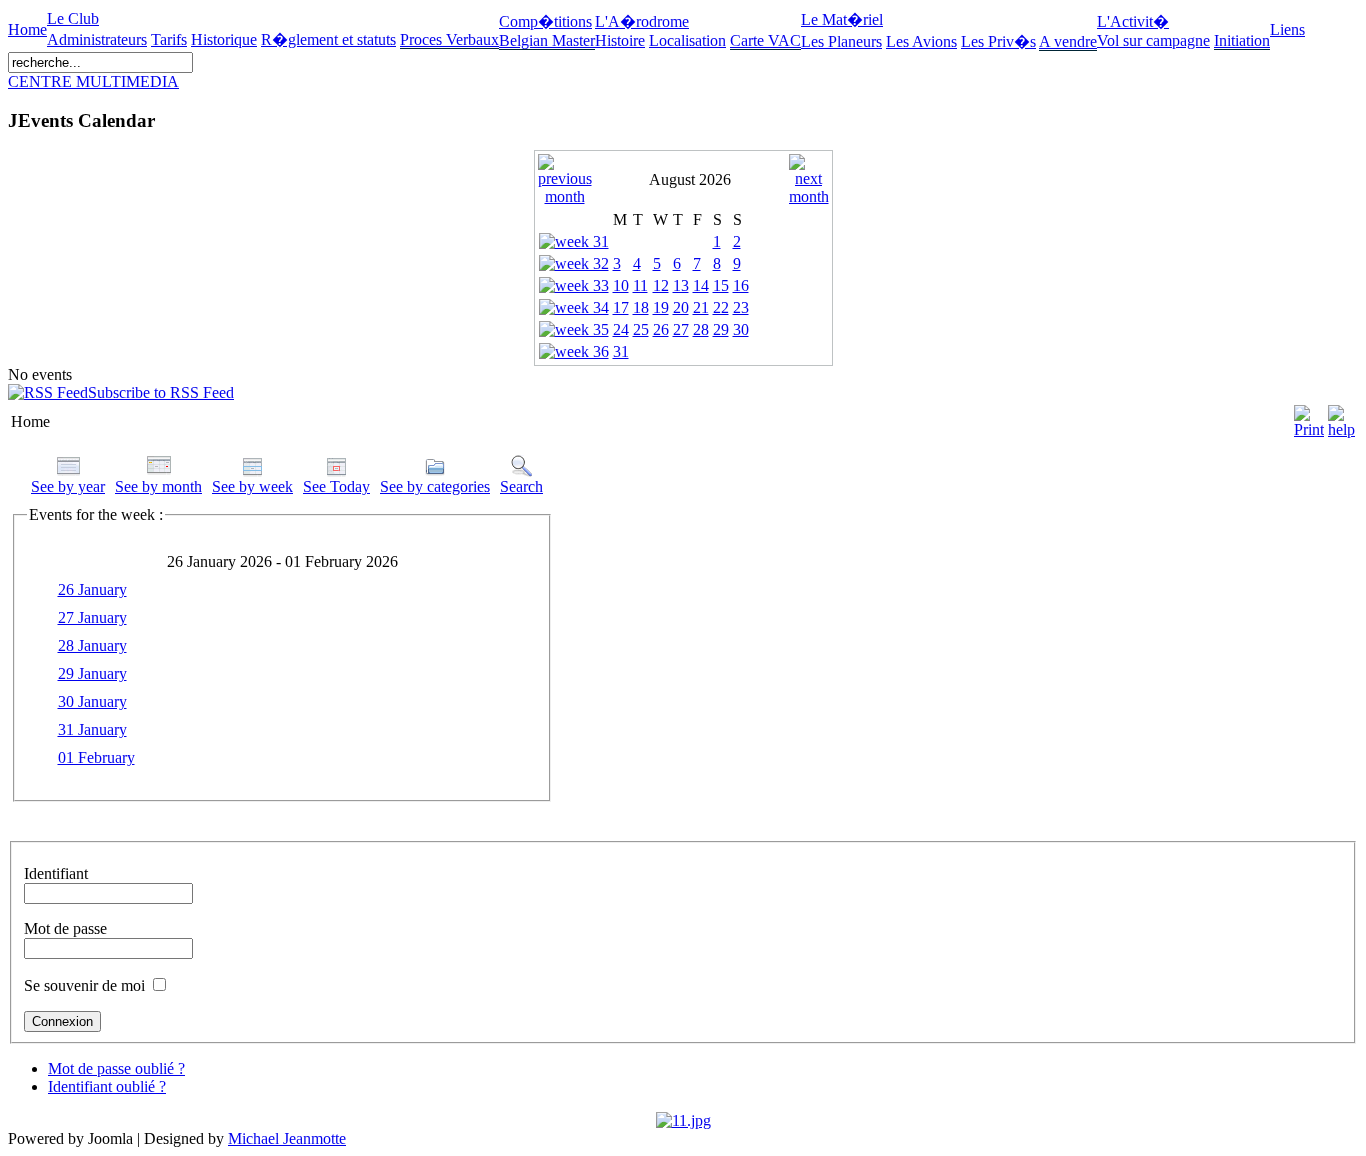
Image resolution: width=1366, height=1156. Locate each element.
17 (621, 307)
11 (640, 285)
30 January (92, 701)
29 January (92, 673)
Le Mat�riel (842, 19)
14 (701, 285)
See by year (68, 486)
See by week (252, 486)
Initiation (1242, 40)
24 (621, 329)
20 (681, 307)
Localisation (687, 40)
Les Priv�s (998, 41)
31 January (92, 729)
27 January (92, 617)
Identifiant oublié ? (107, 1086)
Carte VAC (765, 40)
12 (661, 285)
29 (721, 329)
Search (521, 486)
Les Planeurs (841, 41)
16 (741, 285)
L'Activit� (1133, 21)
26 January (92, 589)
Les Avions (921, 41)
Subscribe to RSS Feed (161, 392)
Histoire (620, 40)
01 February (96, 757)
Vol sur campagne (1153, 40)
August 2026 (690, 179)
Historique (224, 39)
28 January (92, 645)
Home (27, 29)
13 (681, 285)
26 (661, 329)
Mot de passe (65, 928)
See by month (158, 486)
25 (641, 329)
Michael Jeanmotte (287, 1138)
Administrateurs (97, 39)
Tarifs (169, 39)
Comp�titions (545, 21)
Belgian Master (547, 40)
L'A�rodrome (642, 21)
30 (741, 329)
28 (701, 329)
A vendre (1068, 41)
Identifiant (56, 873)
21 (701, 307)
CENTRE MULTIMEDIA (93, 81)
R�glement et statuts (328, 39)
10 (621, 285)
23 (741, 307)
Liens (1287, 29)
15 (721, 285)
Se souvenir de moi (84, 985)
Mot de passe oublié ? (116, 1068)
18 (641, 307)
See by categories (435, 486)
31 (621, 351)
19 (661, 307)
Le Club (73, 18)
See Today (336, 486)
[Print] (1309, 416)
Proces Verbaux (449, 39)
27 (681, 329)
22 (721, 307)
